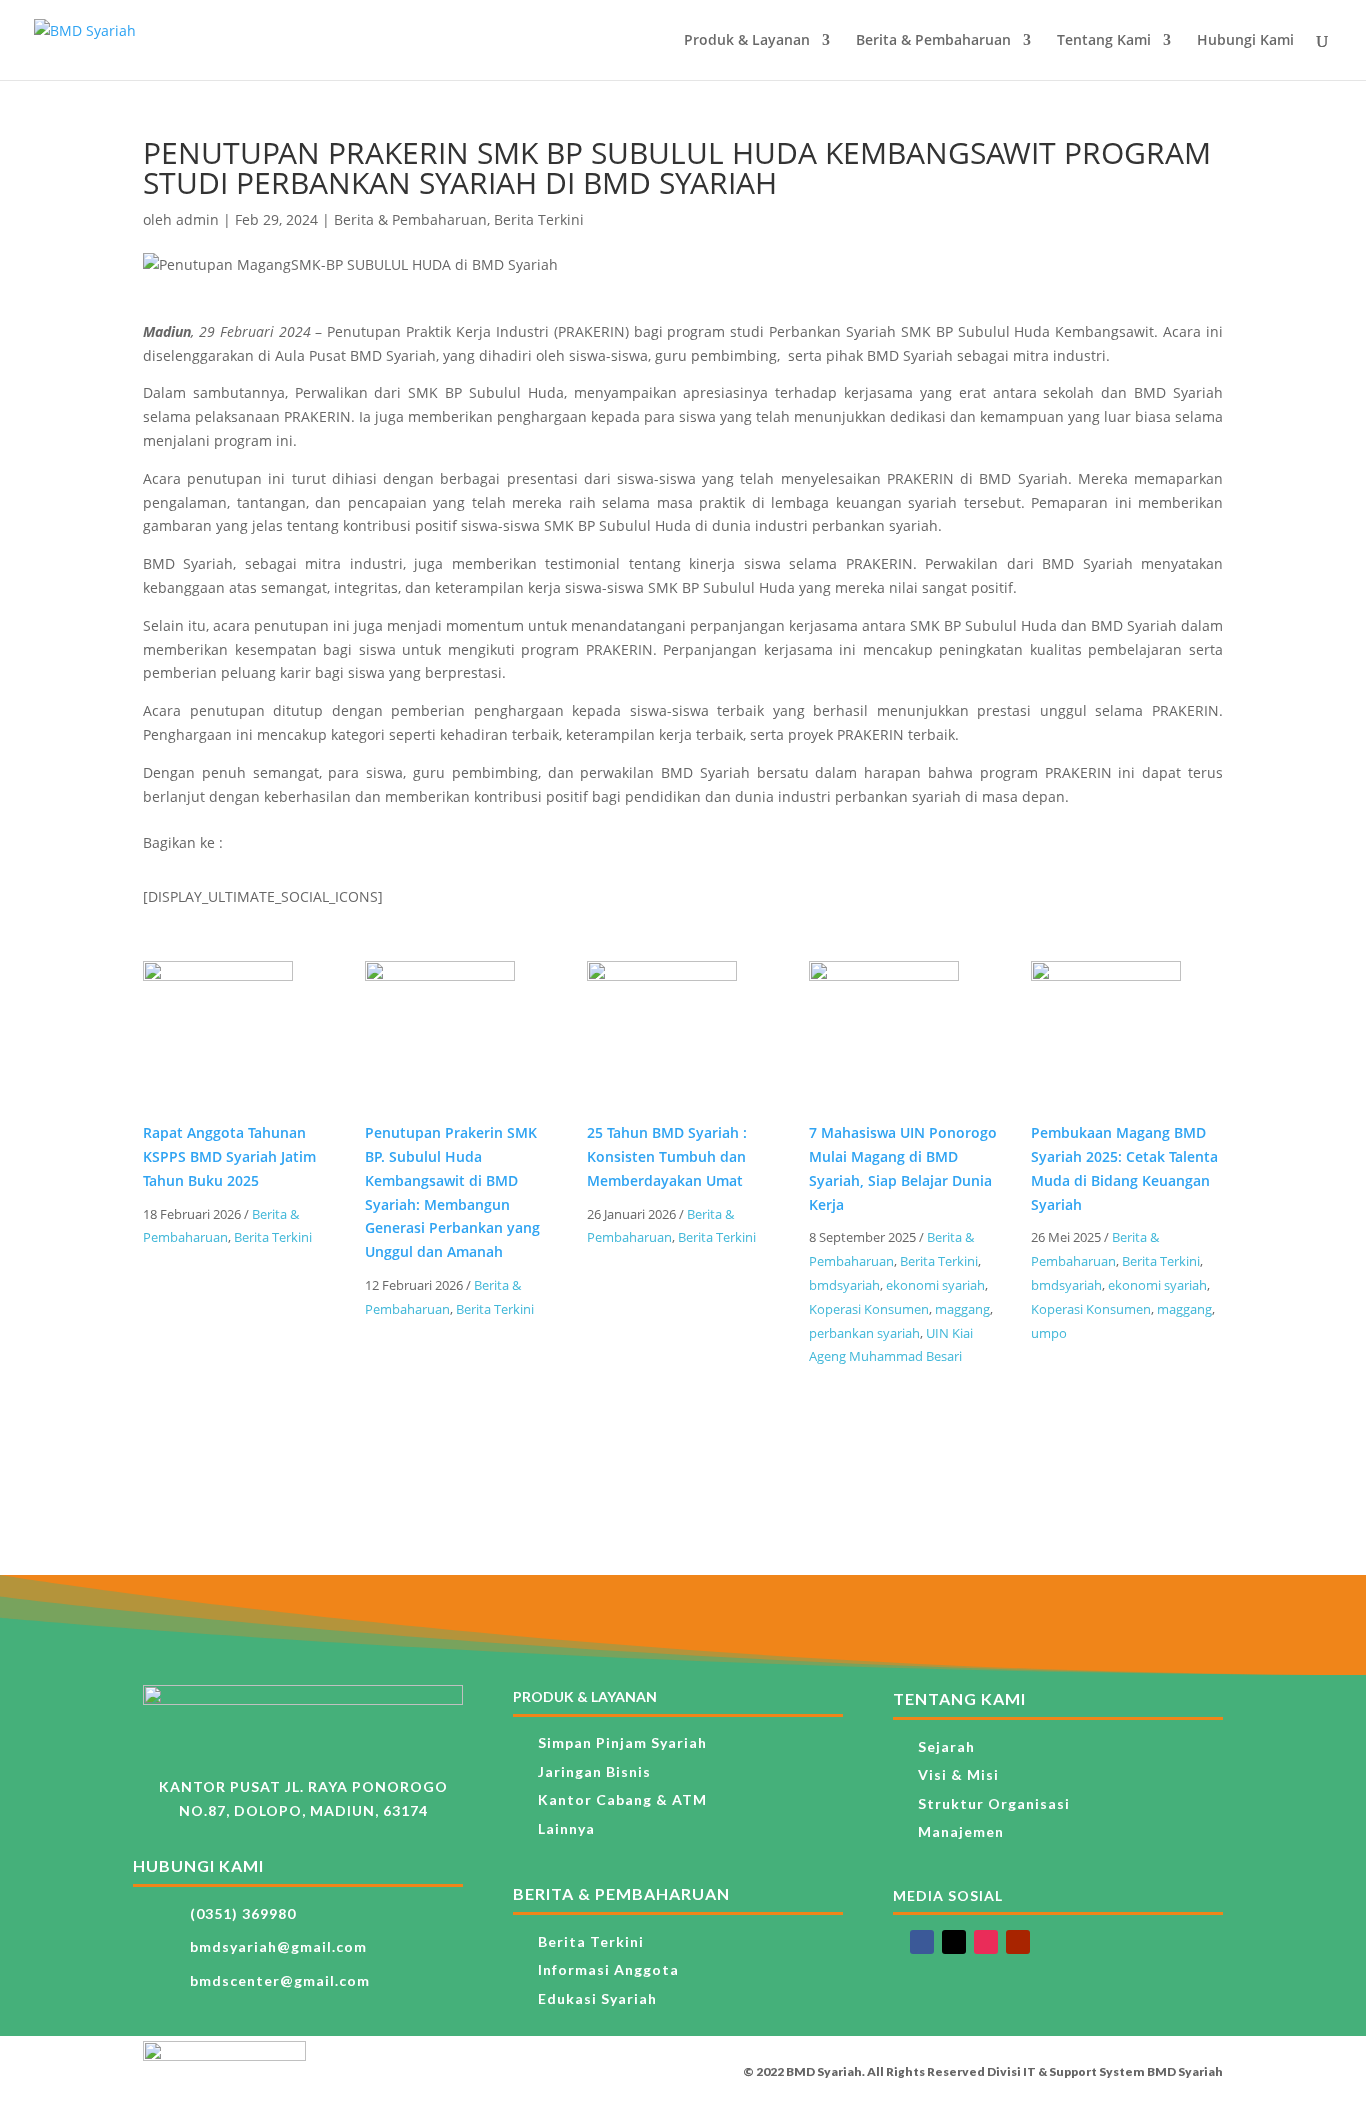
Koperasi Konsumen (869, 1309)
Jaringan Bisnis (594, 1771)
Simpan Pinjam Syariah (622, 1742)
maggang (962, 1309)
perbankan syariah (864, 1333)
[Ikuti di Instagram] (986, 1942)
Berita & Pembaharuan (933, 41)
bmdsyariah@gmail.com (278, 1946)
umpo (1049, 1333)
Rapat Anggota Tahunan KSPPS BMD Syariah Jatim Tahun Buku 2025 (229, 1156)
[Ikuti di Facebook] (922, 1942)
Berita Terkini (539, 219)
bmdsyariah (844, 1285)
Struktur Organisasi (994, 1803)
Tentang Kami (1104, 41)
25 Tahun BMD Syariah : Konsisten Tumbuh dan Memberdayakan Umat (667, 1156)
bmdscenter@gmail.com (280, 1980)
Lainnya (566, 1828)
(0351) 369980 (243, 1913)
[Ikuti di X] (954, 1942)
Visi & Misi (958, 1774)
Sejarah (946, 1746)
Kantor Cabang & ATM (622, 1799)
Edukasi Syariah (597, 1998)
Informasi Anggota (608, 1969)
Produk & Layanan (747, 41)
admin (197, 219)
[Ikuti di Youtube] (1018, 1942)
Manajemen (961, 1831)
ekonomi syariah (935, 1285)
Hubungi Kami (1245, 41)
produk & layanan (585, 1696)
